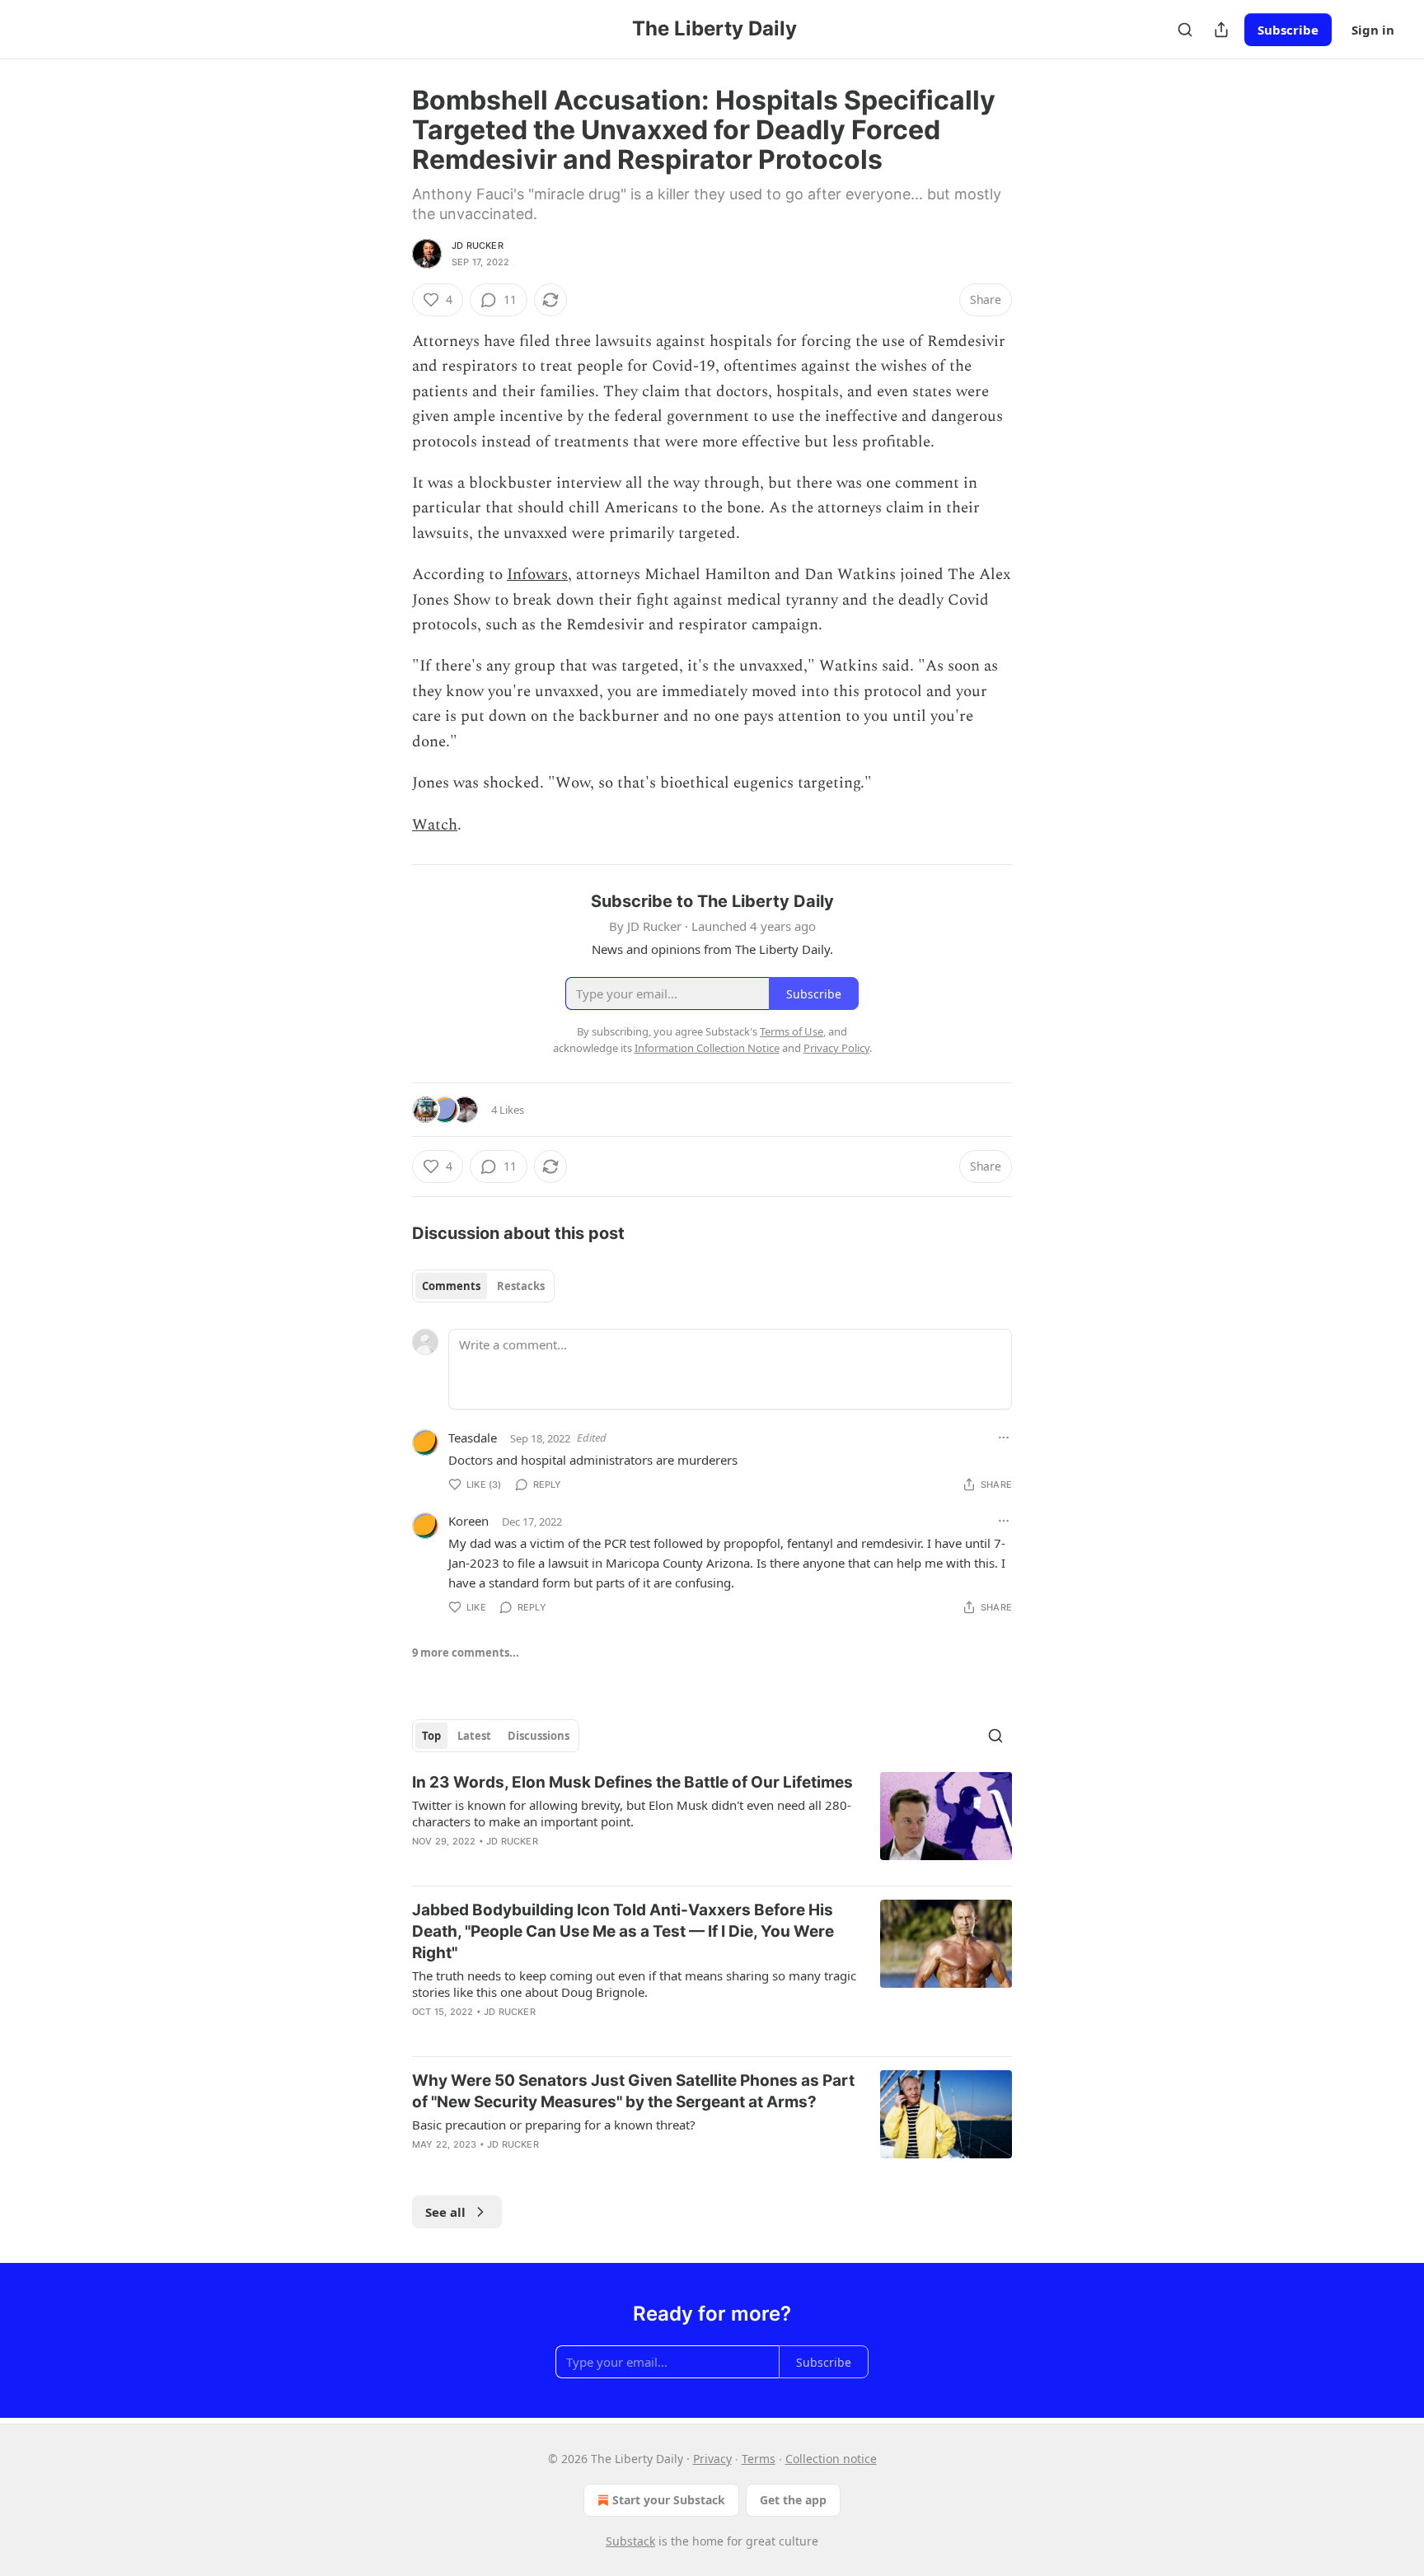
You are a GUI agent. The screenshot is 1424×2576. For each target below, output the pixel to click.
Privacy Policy (836, 1048)
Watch (435, 825)
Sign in (1373, 30)
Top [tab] (431, 1736)
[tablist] (483, 1286)
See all (445, 2212)
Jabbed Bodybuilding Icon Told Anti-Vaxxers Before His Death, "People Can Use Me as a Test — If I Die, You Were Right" (623, 1931)
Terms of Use (792, 1031)
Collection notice (831, 2459)
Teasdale (473, 1438)
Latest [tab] (474, 1736)
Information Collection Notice (707, 1048)
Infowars (537, 575)
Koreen (468, 1521)
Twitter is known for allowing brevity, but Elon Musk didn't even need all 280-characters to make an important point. (632, 1813)
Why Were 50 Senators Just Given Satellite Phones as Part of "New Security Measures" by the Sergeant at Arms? (633, 2091)
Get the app (793, 2500)
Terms (759, 2459)
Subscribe (1288, 30)
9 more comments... (466, 1653)
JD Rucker (478, 245)
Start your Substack (669, 2500)
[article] (712, 1822)
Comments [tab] (451, 1286)
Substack (630, 2541)
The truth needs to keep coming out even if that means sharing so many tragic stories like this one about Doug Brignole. (634, 1984)
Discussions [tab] (539, 1736)
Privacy (712, 2459)
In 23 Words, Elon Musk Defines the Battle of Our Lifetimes (632, 1782)
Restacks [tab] (521, 1286)
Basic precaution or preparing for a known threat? (554, 2125)
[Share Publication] (1221, 30)
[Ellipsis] (1004, 1438)
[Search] (1185, 30)
